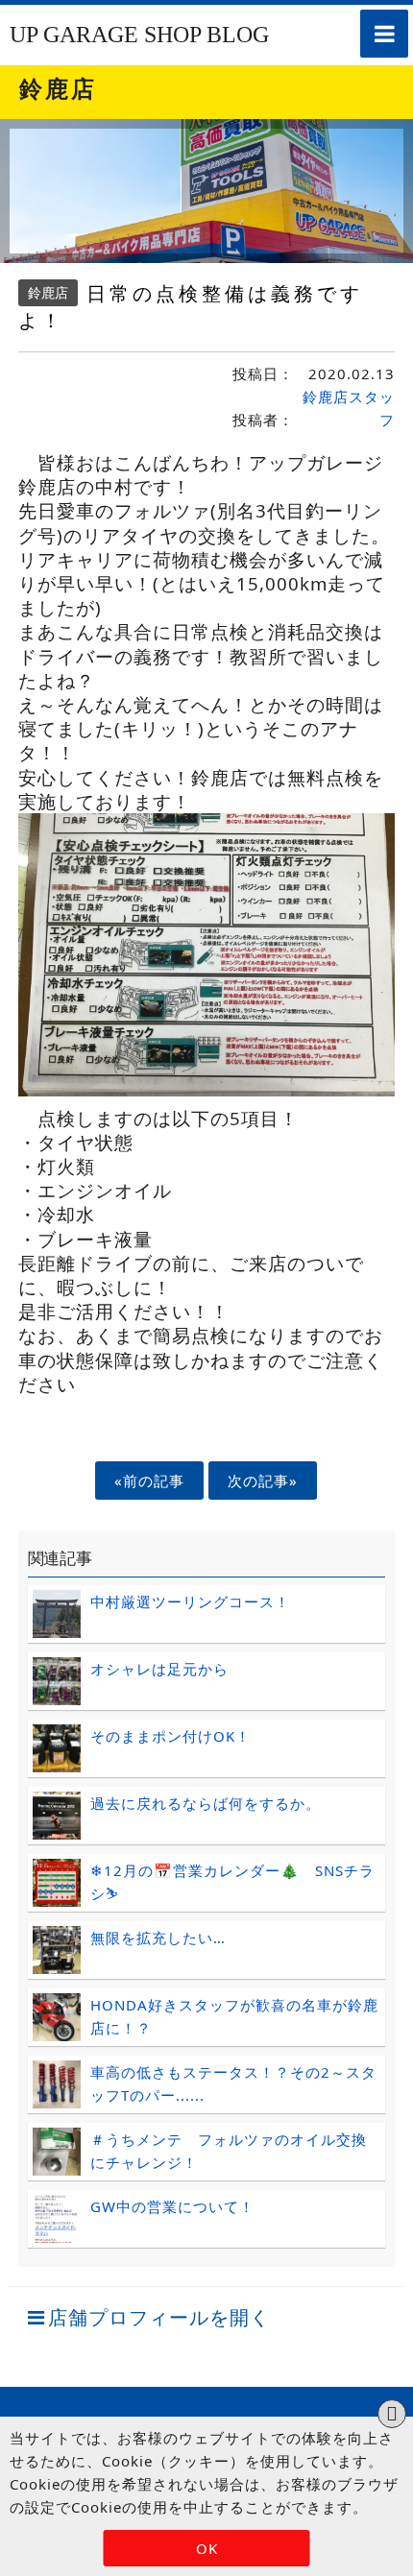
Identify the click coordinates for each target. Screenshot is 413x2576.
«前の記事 (149, 1481)
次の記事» (263, 1481)
